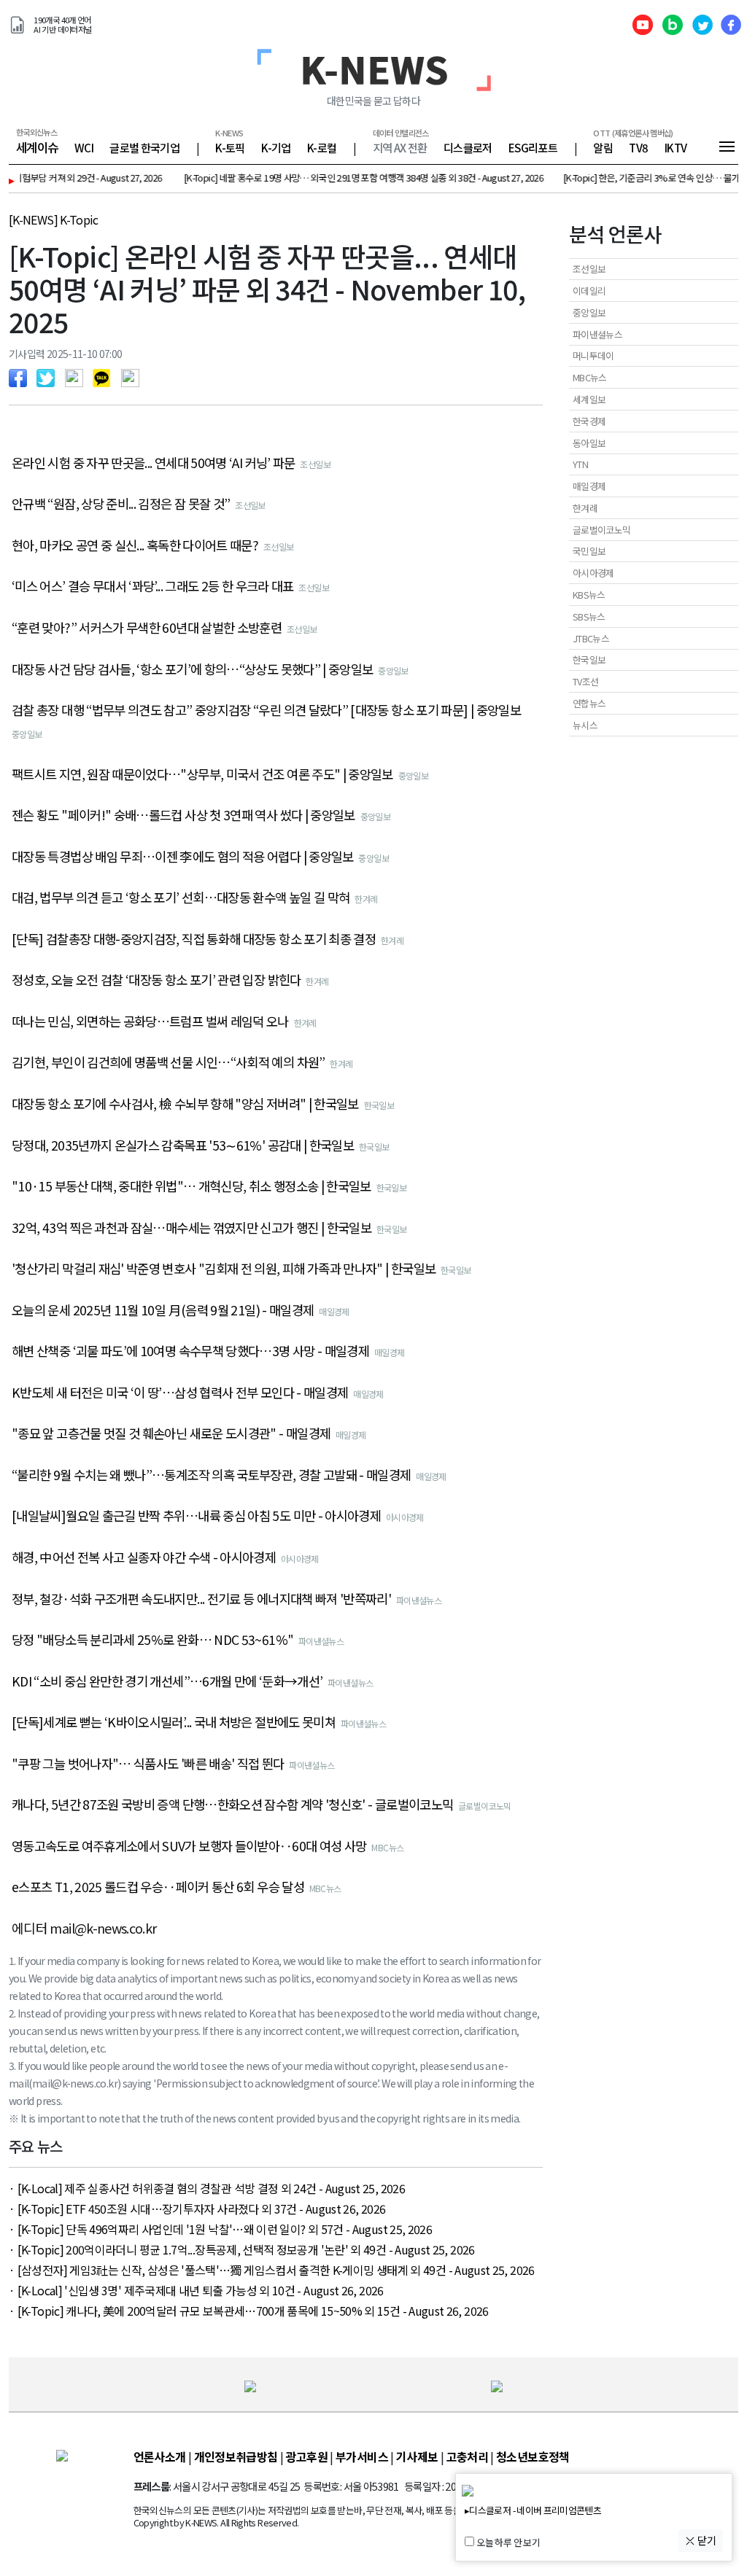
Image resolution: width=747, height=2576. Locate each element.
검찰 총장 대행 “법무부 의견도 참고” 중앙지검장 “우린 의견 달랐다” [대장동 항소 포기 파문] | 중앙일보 (266, 710)
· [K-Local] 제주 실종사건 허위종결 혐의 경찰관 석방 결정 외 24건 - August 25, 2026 (207, 2188)
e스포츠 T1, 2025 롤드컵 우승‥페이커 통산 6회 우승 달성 (158, 1887)
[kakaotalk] (105, 376)
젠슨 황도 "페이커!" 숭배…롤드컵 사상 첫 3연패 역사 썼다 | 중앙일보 (183, 815)
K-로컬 (322, 147)
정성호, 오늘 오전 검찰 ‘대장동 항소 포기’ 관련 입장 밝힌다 (156, 980)
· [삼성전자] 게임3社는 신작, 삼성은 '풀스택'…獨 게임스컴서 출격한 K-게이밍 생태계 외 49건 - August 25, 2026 (272, 2270)
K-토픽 (230, 147)
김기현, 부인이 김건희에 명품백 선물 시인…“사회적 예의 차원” (169, 1062)
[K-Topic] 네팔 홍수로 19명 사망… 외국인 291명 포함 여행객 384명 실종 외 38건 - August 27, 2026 (326, 178)
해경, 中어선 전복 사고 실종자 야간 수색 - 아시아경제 (144, 1557)
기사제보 (417, 2456)
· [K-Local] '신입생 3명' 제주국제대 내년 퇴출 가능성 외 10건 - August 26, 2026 (196, 2290)
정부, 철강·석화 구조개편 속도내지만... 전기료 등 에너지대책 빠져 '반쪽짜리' (201, 1599)
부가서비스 (362, 2456)
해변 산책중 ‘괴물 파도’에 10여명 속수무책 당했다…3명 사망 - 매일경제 (190, 1351)
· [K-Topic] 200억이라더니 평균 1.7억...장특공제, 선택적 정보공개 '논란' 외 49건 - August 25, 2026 (242, 2249)
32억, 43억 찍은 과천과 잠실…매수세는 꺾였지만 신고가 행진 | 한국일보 (191, 1228)
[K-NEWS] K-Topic (54, 219)
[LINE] (78, 376)
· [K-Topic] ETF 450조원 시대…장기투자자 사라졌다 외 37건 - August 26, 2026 (197, 2209)
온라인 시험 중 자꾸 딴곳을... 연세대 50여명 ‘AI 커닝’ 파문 (154, 463)
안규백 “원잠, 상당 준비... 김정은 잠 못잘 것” (121, 504)
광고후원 (307, 2456)
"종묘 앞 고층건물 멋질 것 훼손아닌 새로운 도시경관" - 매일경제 (171, 1433)
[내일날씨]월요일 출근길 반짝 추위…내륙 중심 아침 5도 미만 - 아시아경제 (196, 1516)
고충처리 (467, 2456)
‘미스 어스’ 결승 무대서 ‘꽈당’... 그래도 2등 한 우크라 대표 (153, 586)
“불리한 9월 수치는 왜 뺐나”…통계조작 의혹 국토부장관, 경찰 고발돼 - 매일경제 (212, 1475)
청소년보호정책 (533, 2456)
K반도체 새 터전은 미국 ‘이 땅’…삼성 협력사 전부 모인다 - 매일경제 (180, 1393)
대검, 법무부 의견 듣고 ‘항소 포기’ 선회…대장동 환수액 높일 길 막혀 (181, 898)
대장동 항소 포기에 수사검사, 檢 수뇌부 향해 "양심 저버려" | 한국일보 (185, 1104)
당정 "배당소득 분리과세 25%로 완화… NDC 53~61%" (152, 1640)
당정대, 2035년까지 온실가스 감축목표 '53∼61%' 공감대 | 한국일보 (183, 1145)
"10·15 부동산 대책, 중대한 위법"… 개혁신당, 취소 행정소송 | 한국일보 (191, 1186)
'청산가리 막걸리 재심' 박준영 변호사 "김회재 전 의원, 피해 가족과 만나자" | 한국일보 (224, 1269)
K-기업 (276, 147)
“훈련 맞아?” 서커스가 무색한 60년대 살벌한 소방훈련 (147, 628)
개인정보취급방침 (236, 2456)
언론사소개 (160, 2456)
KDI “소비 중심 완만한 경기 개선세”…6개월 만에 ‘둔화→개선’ (167, 1681)
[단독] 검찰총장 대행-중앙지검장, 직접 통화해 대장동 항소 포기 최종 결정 (194, 939)
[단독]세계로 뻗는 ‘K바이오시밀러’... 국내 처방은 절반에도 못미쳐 (174, 1722)
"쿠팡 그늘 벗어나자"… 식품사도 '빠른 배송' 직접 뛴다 (148, 1764)
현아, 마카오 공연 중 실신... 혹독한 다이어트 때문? (135, 545)
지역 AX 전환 (400, 147)
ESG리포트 (533, 147)
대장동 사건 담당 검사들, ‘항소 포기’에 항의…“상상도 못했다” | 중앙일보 (192, 669)
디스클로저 (468, 147)
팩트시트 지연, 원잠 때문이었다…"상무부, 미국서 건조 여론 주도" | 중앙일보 (202, 774)
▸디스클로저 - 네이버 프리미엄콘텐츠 (533, 2511)
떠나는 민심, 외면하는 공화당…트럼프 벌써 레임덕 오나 (150, 1022)
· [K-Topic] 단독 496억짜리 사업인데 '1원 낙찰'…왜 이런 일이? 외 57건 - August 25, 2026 (220, 2229)
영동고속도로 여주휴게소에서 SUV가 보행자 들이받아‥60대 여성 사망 (189, 1846)
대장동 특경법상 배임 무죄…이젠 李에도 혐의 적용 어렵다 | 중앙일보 (183, 857)
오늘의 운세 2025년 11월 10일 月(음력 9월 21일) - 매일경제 (163, 1310)
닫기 (706, 2540)
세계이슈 (37, 147)
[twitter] (49, 376)
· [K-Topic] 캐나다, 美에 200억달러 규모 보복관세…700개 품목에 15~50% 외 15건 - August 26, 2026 (249, 2311)
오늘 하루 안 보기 (508, 2543)
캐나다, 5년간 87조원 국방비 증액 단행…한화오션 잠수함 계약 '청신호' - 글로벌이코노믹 (232, 1805)
